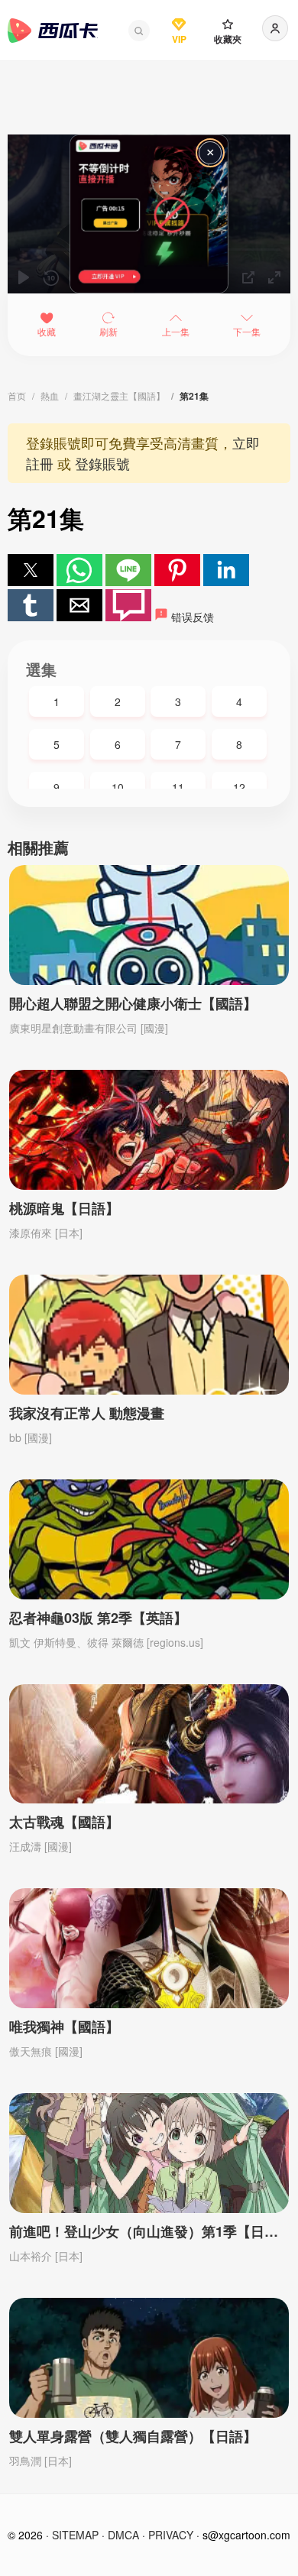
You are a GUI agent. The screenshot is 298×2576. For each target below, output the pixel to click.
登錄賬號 (102, 463)
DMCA (123, 2535)
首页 (17, 395)
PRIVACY (171, 2535)
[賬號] (275, 28)
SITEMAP (75, 2535)
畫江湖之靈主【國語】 (119, 395)
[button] (139, 31)
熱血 (50, 395)
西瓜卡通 (53, 31)
